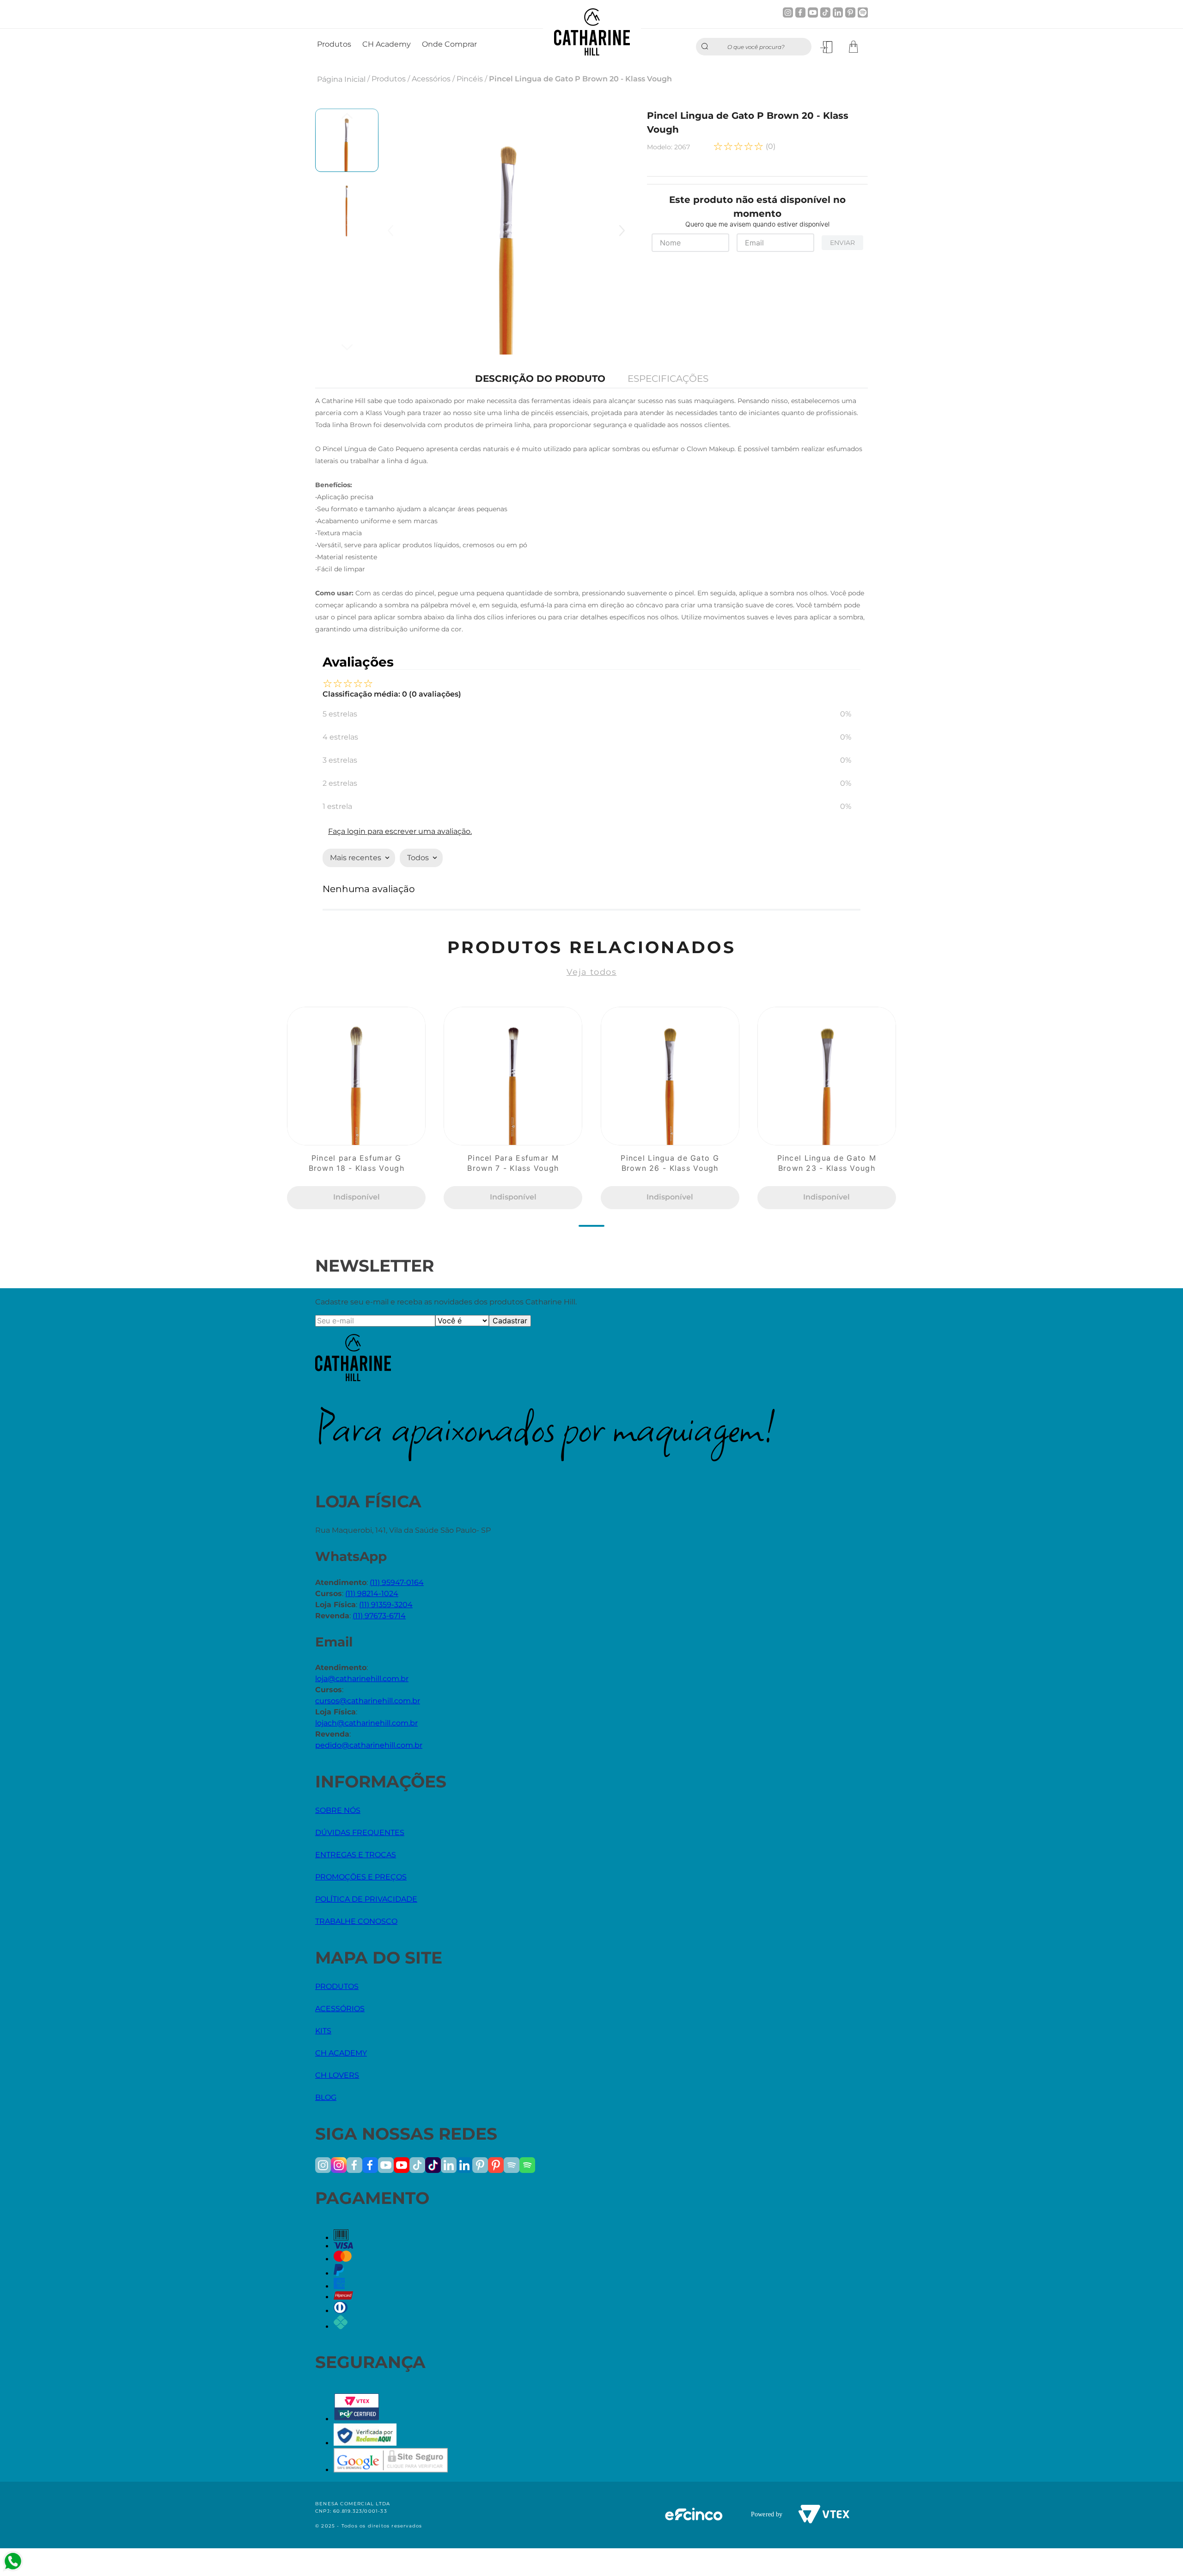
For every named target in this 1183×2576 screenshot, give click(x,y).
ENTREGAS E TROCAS (356, 1855)
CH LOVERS (337, 2075)
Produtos (389, 79)
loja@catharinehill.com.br (362, 1679)
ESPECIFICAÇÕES (668, 379)
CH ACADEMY (341, 2053)
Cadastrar (510, 1321)
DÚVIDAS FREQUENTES (360, 1833)
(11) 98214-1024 (372, 1594)
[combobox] (754, 47)
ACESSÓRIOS (340, 2009)
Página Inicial (341, 79)
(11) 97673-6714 (379, 1616)
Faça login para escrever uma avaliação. (400, 831)
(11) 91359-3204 (386, 1605)
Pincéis (470, 79)
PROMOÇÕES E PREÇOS (361, 1877)
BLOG (326, 2097)
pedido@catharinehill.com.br (369, 1745)
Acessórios (431, 79)
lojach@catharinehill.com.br (366, 1723)
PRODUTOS (337, 1986)
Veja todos (591, 972)
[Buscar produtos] (707, 47)
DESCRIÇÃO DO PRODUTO (540, 379)
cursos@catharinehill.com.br (368, 1701)
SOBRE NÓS (338, 1810)
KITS (323, 2031)
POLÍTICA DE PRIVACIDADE (366, 1899)
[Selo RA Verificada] (365, 2443)
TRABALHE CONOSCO (356, 1921)
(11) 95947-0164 (397, 1582)
